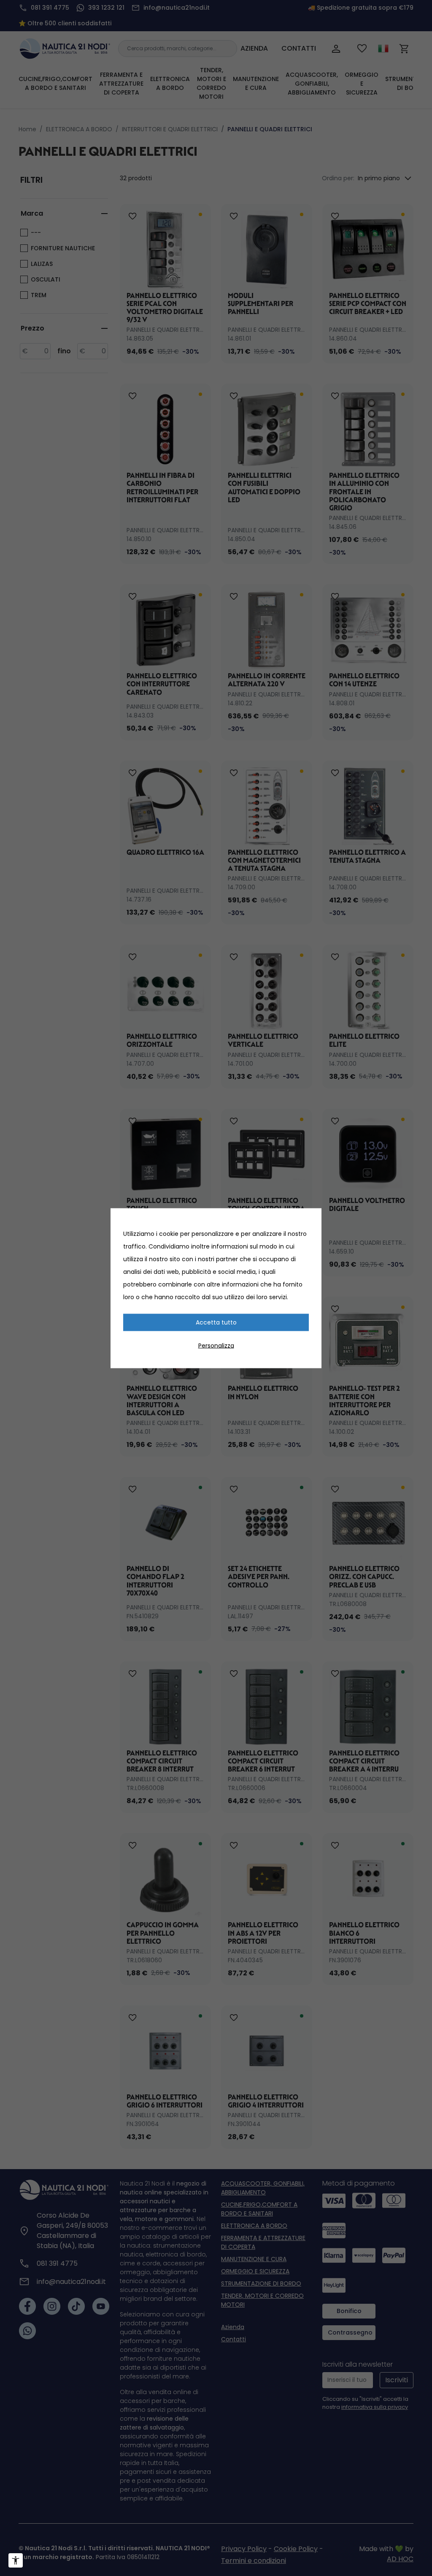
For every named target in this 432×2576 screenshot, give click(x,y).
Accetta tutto (216, 1322)
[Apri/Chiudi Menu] (16, 2560)
